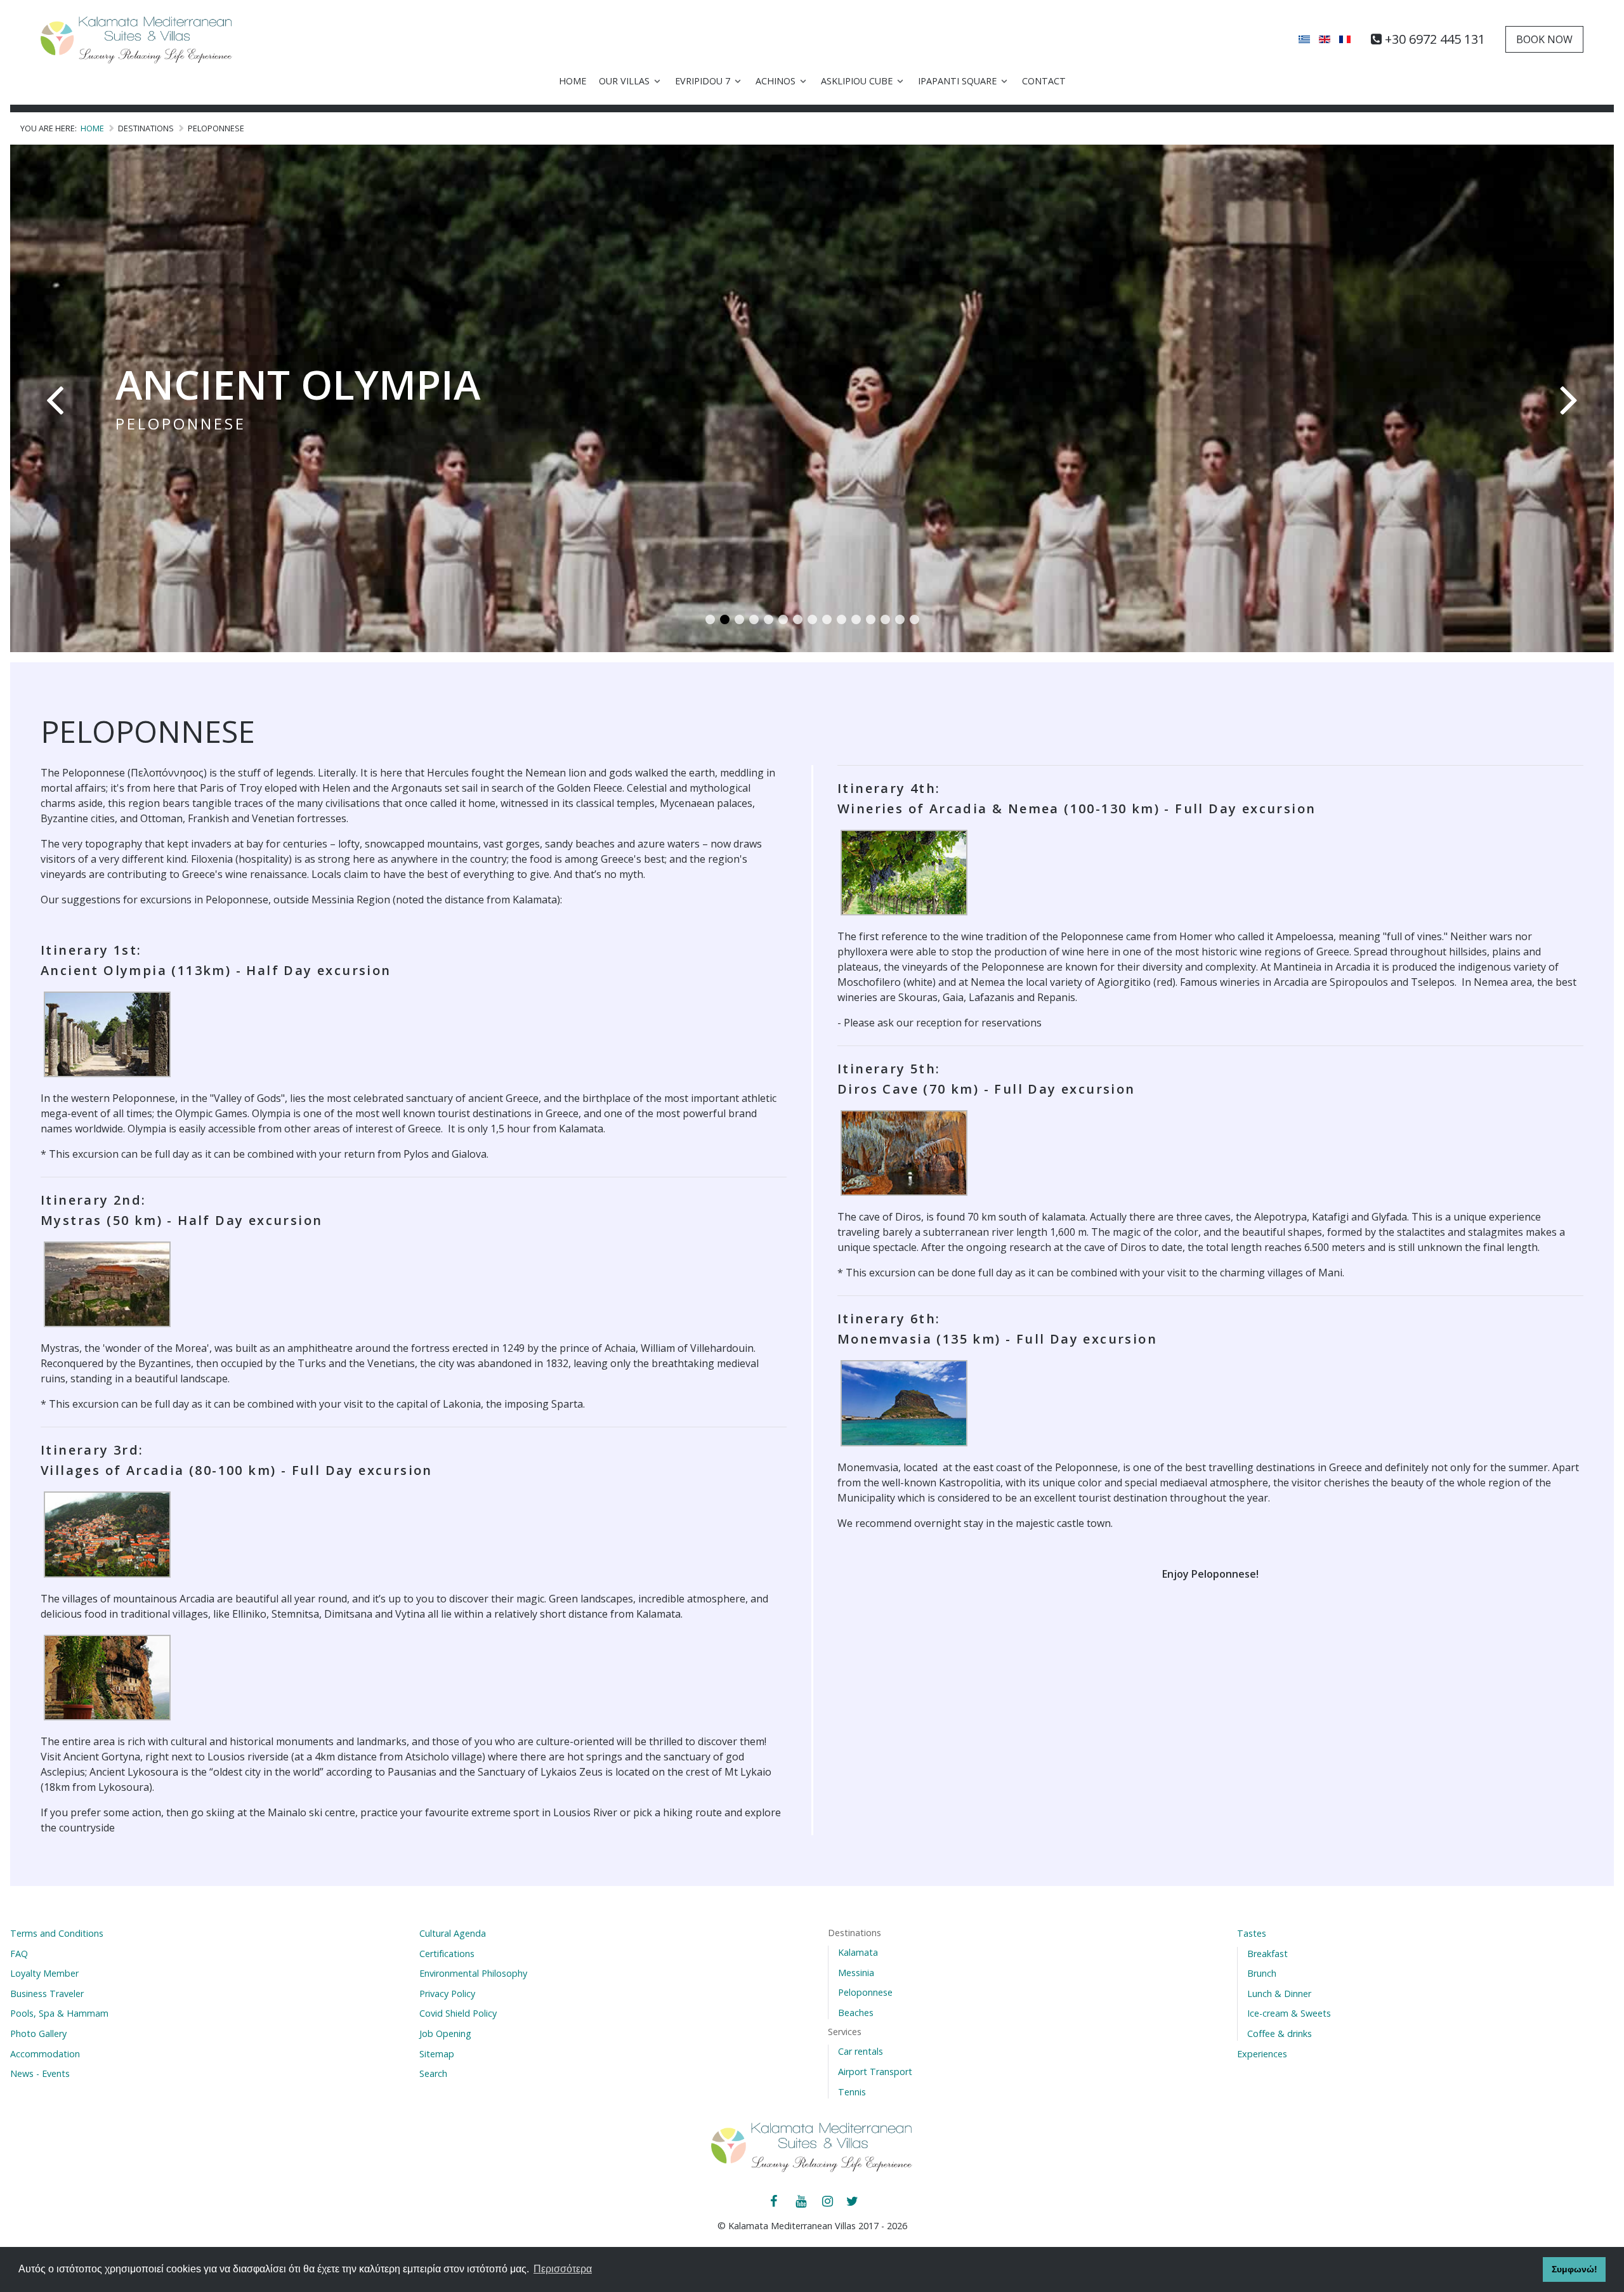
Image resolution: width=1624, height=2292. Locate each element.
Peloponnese (865, 1992)
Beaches (856, 2013)
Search (433, 2073)
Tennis (852, 2092)
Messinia (856, 1973)
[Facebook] (775, 2202)
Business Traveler (47, 1994)
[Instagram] (828, 2202)
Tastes (1252, 1933)
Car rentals (861, 2051)
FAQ (19, 1954)
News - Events (40, 2073)
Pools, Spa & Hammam (59, 2013)
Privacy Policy (447, 1994)
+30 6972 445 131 (1435, 39)
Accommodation (45, 2054)
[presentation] (55, 398)
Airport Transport (875, 2072)
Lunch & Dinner (1279, 1994)
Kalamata (858, 1952)
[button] (710, 619)
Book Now (1544, 39)
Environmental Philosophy (473, 1973)
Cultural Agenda (453, 1933)
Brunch (1262, 1973)
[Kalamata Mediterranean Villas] (137, 39)
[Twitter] (853, 2202)
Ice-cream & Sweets (1289, 2013)
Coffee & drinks (1280, 2033)
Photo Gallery (38, 2033)
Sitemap (437, 2054)
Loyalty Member (44, 1973)
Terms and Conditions (57, 1933)
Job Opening (445, 2033)
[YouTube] (802, 2202)
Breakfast (1267, 1954)
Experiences (1262, 2054)
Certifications (447, 1954)
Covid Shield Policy (458, 2013)
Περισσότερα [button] (563, 2269)
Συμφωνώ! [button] (1575, 2269)
